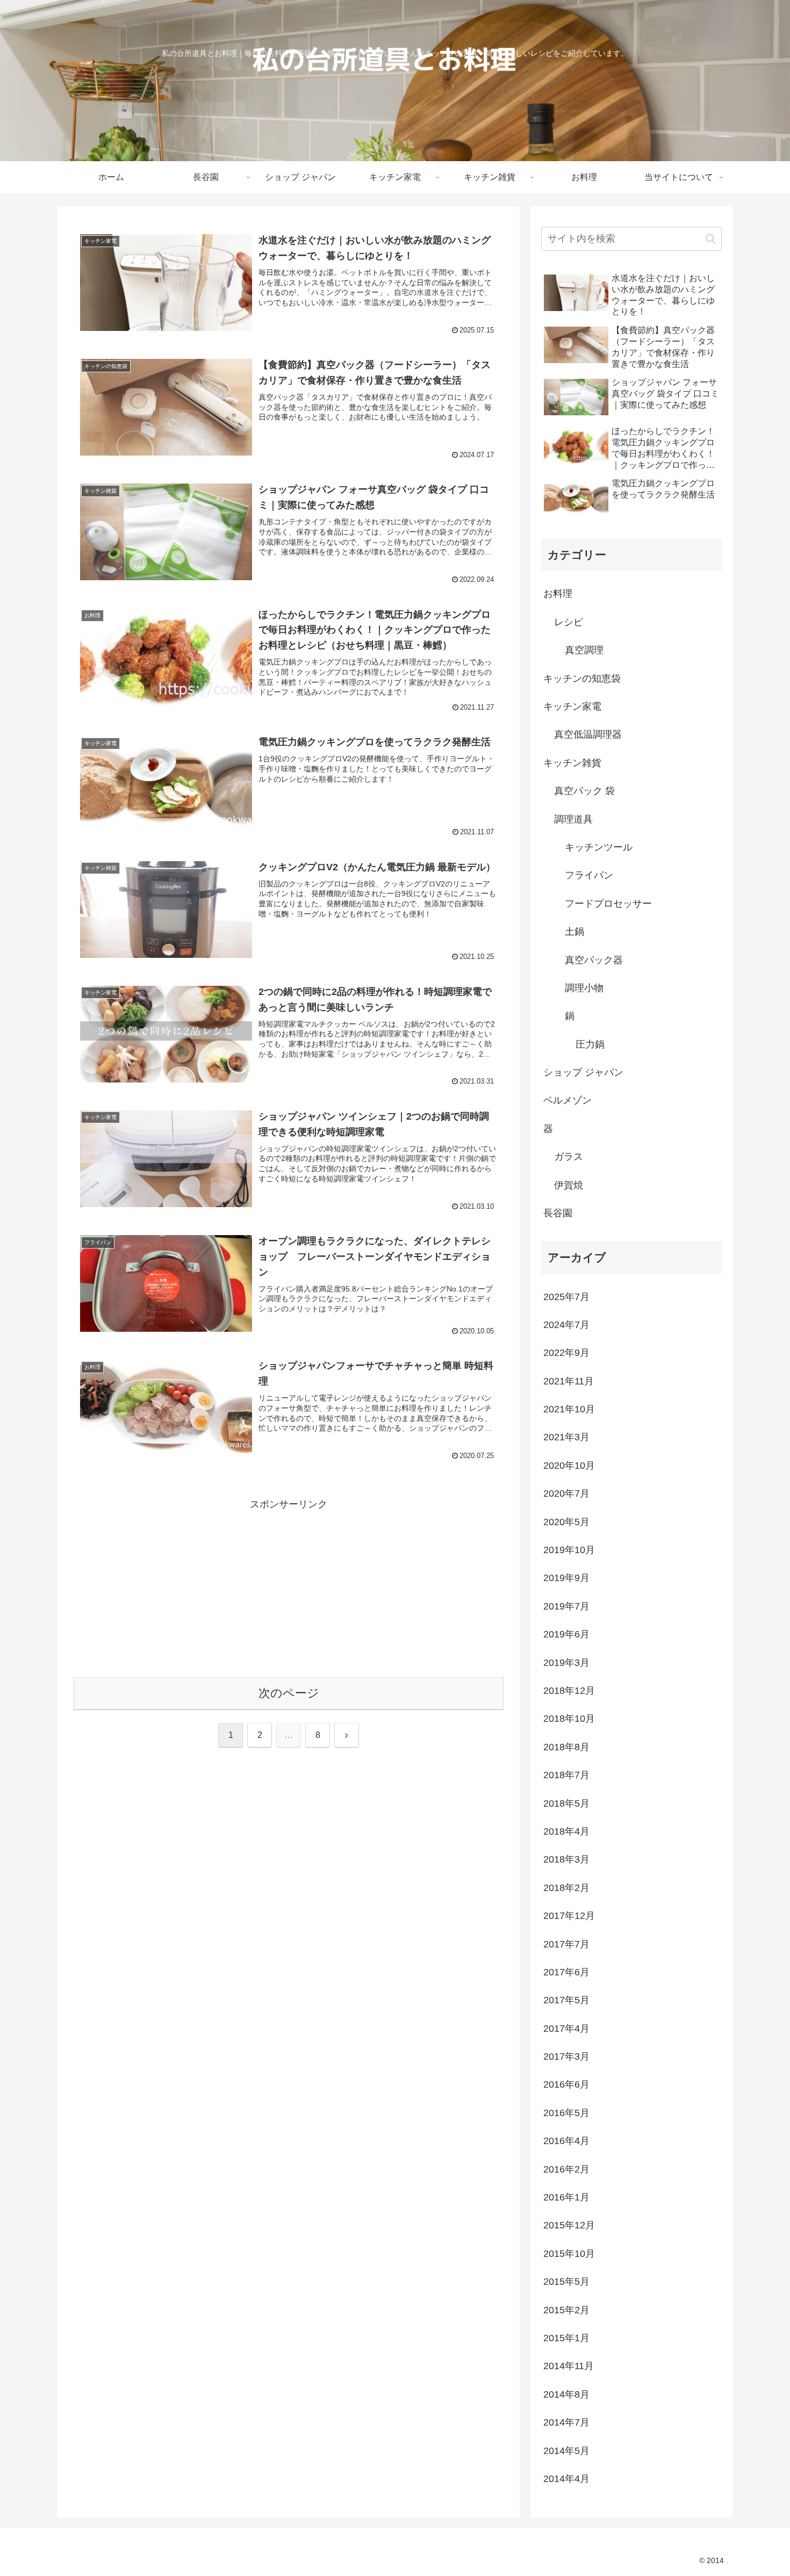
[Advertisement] (289, 1589)
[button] (711, 239)
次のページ (289, 1693)
